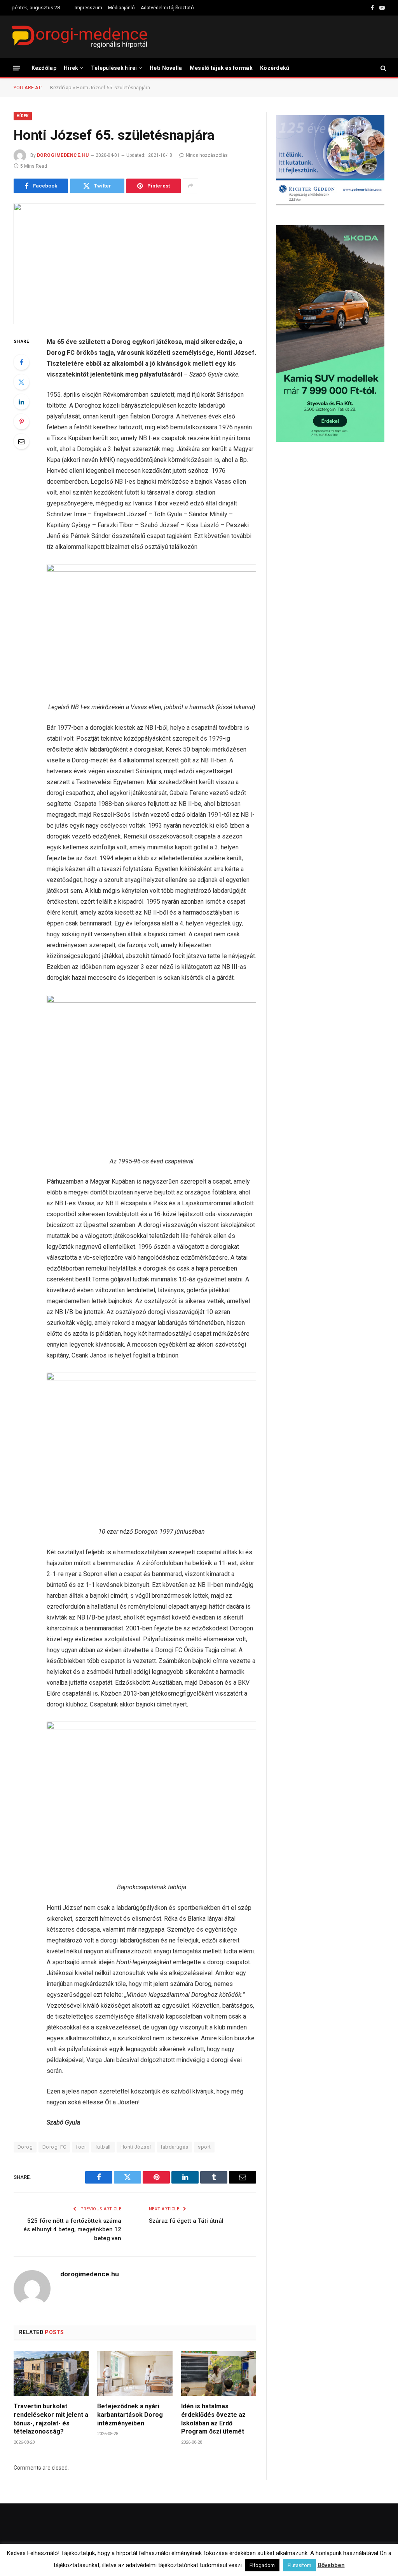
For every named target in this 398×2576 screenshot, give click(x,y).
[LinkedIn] (21, 402)
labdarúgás (175, 2147)
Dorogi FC (54, 2147)
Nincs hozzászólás (207, 155)
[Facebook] (21, 362)
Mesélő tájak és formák (221, 68)
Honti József (136, 2147)
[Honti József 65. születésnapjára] (135, 264)
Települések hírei (114, 68)
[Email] (21, 441)
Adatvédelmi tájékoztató (167, 8)
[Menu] (17, 68)
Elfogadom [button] (262, 2565)
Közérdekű (275, 68)
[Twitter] (21, 382)
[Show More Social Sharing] (190, 186)
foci (81, 2147)
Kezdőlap (44, 68)
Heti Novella (166, 68)
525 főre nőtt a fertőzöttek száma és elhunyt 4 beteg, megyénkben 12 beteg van (72, 2230)
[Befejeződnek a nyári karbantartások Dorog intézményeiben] (135, 2374)
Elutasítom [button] (299, 2565)
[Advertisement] (330, 510)
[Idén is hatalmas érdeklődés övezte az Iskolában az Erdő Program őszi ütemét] (219, 2374)
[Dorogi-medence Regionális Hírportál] (79, 37)
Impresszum (88, 8)
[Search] (383, 68)
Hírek (71, 68)
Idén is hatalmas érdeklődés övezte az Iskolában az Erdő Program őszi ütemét (213, 2419)
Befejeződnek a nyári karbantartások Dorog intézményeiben (130, 2415)
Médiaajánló (121, 8)
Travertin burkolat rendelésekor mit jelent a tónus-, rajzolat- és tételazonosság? (51, 2419)
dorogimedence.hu (63, 155)
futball (103, 2147)
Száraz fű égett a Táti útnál (186, 2221)
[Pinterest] (21, 422)
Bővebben (331, 2565)
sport (204, 2147)
